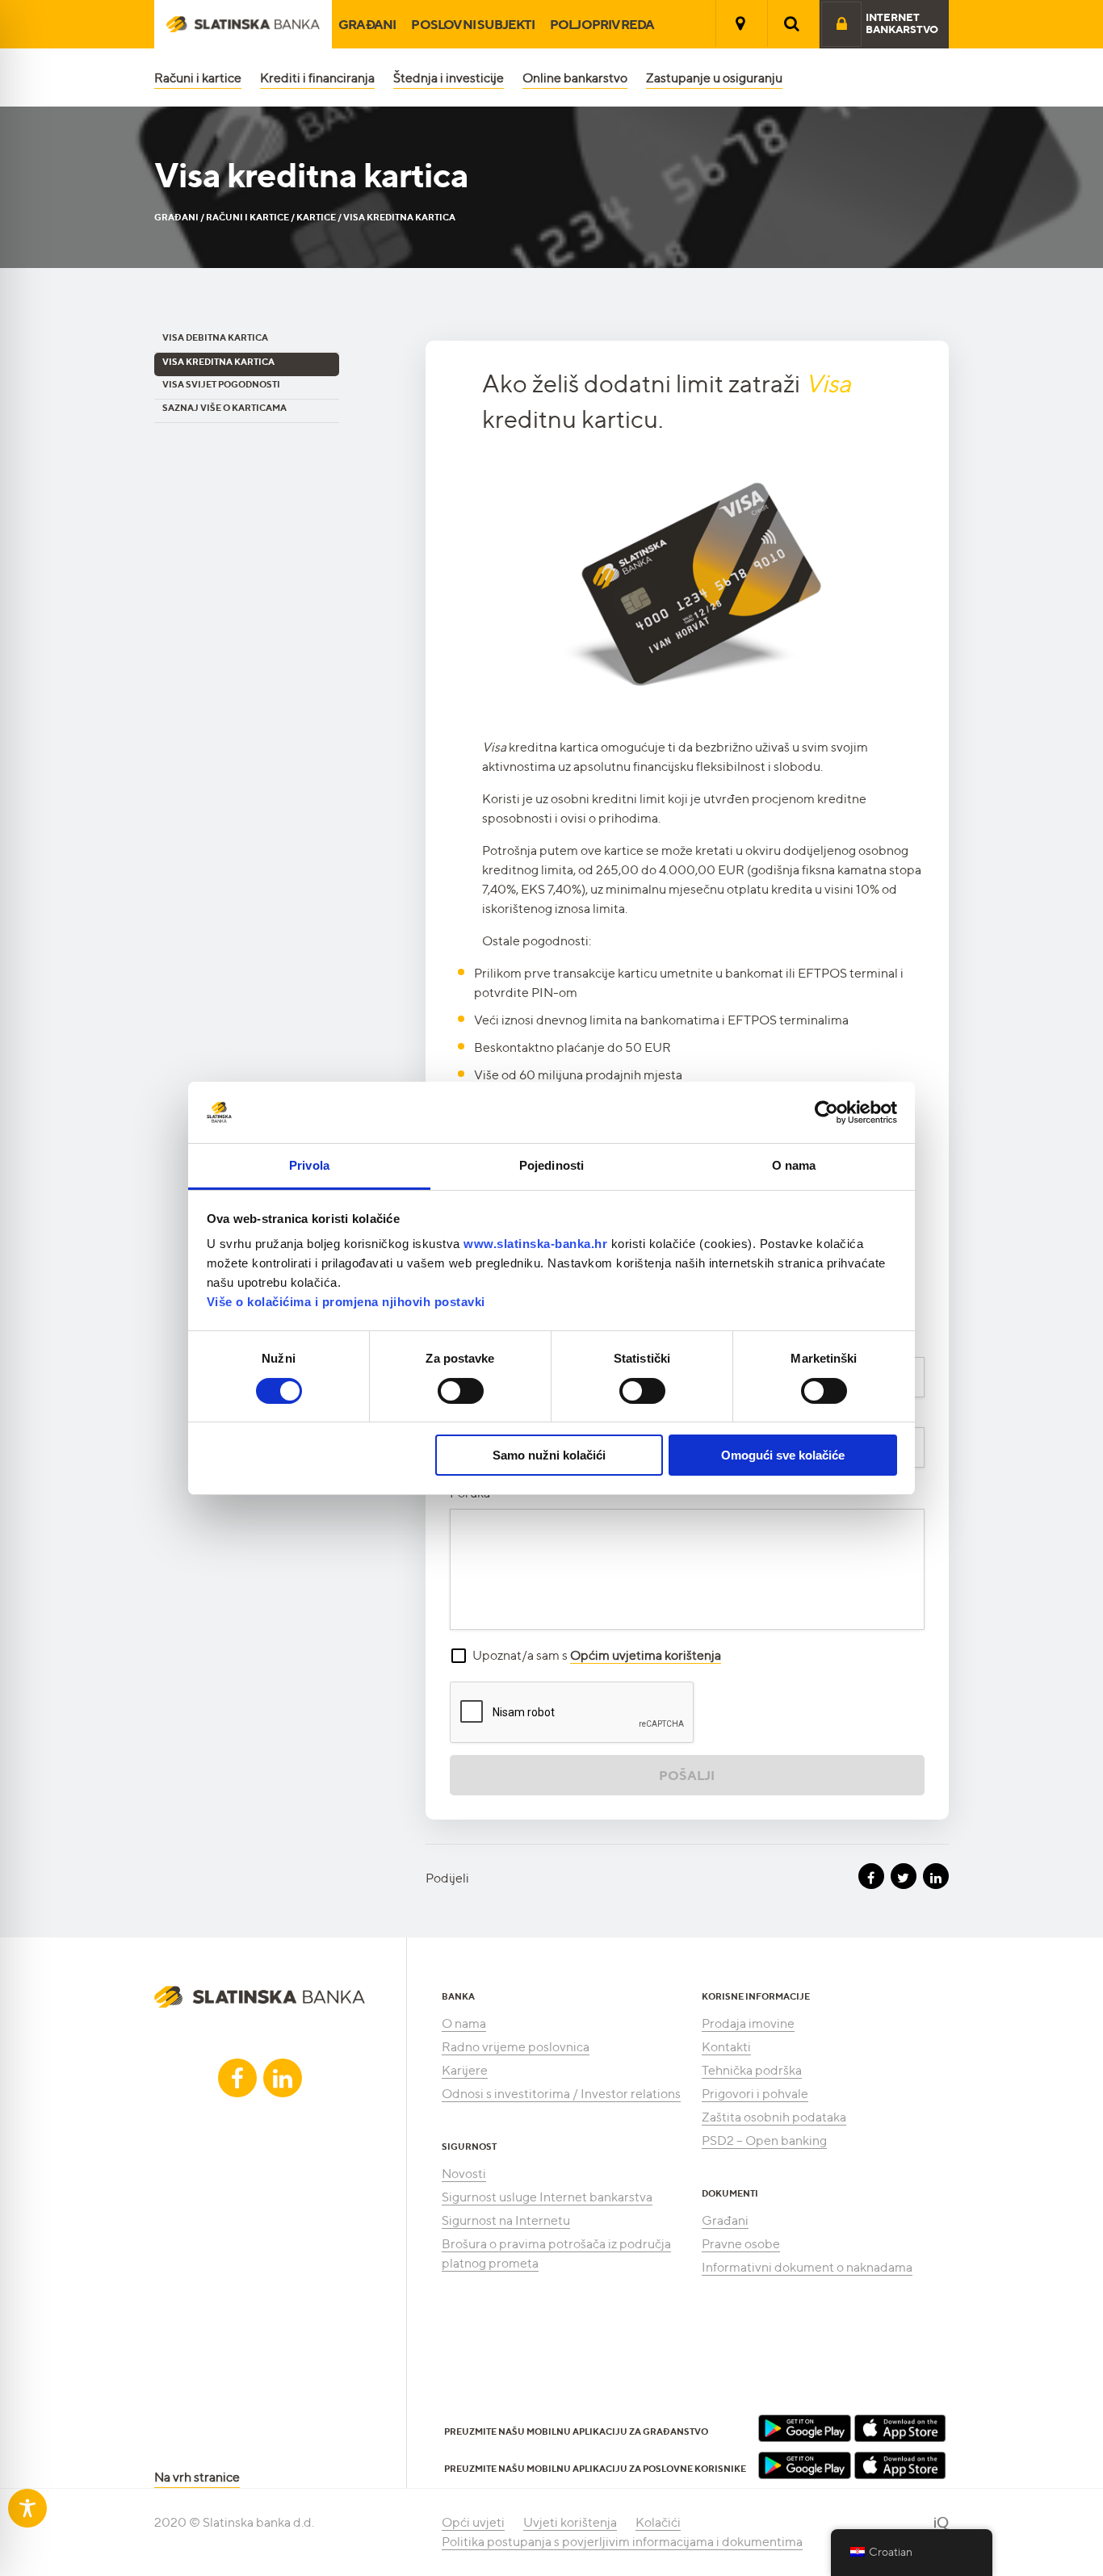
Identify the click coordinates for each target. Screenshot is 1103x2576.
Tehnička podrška (752, 2070)
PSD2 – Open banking (764, 2140)
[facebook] (237, 2078)
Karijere (465, 2070)
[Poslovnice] (740, 23)
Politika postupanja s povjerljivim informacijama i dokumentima (622, 2542)
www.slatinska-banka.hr (535, 1244)
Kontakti (726, 2047)
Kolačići (658, 2522)
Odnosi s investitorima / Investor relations (561, 2094)
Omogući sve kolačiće (783, 1455)
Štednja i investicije (449, 78)
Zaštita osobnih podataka (774, 2117)
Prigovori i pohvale (755, 2094)
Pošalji (687, 1775)
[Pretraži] (792, 23)
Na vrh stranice (197, 2477)
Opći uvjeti (473, 2522)
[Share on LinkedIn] (936, 1876)
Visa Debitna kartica (215, 337)
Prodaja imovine (748, 2023)
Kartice (316, 217)
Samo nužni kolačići (549, 1455)
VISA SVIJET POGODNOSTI (221, 384)
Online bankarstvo (575, 78)
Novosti (464, 2174)
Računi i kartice (198, 78)
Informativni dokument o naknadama (807, 2267)
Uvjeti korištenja (570, 2522)
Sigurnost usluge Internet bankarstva (547, 2197)
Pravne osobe (741, 2244)
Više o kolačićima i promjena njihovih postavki (346, 1302)
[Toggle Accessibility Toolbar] (27, 2508)
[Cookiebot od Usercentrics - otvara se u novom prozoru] (826, 1112)
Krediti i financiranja (317, 78)
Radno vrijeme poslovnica (516, 2047)
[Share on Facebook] (871, 1876)
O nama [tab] (794, 1165)
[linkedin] (283, 2078)
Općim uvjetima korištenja (646, 1655)
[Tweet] (904, 1876)
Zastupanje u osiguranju (714, 78)
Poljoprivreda (602, 24)
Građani (367, 24)
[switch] (461, 1391)
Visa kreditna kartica (218, 362)
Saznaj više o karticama (224, 408)
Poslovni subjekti (472, 24)
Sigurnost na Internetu (506, 2220)
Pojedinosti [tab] (551, 1165)
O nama (464, 2023)
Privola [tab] (309, 1165)
